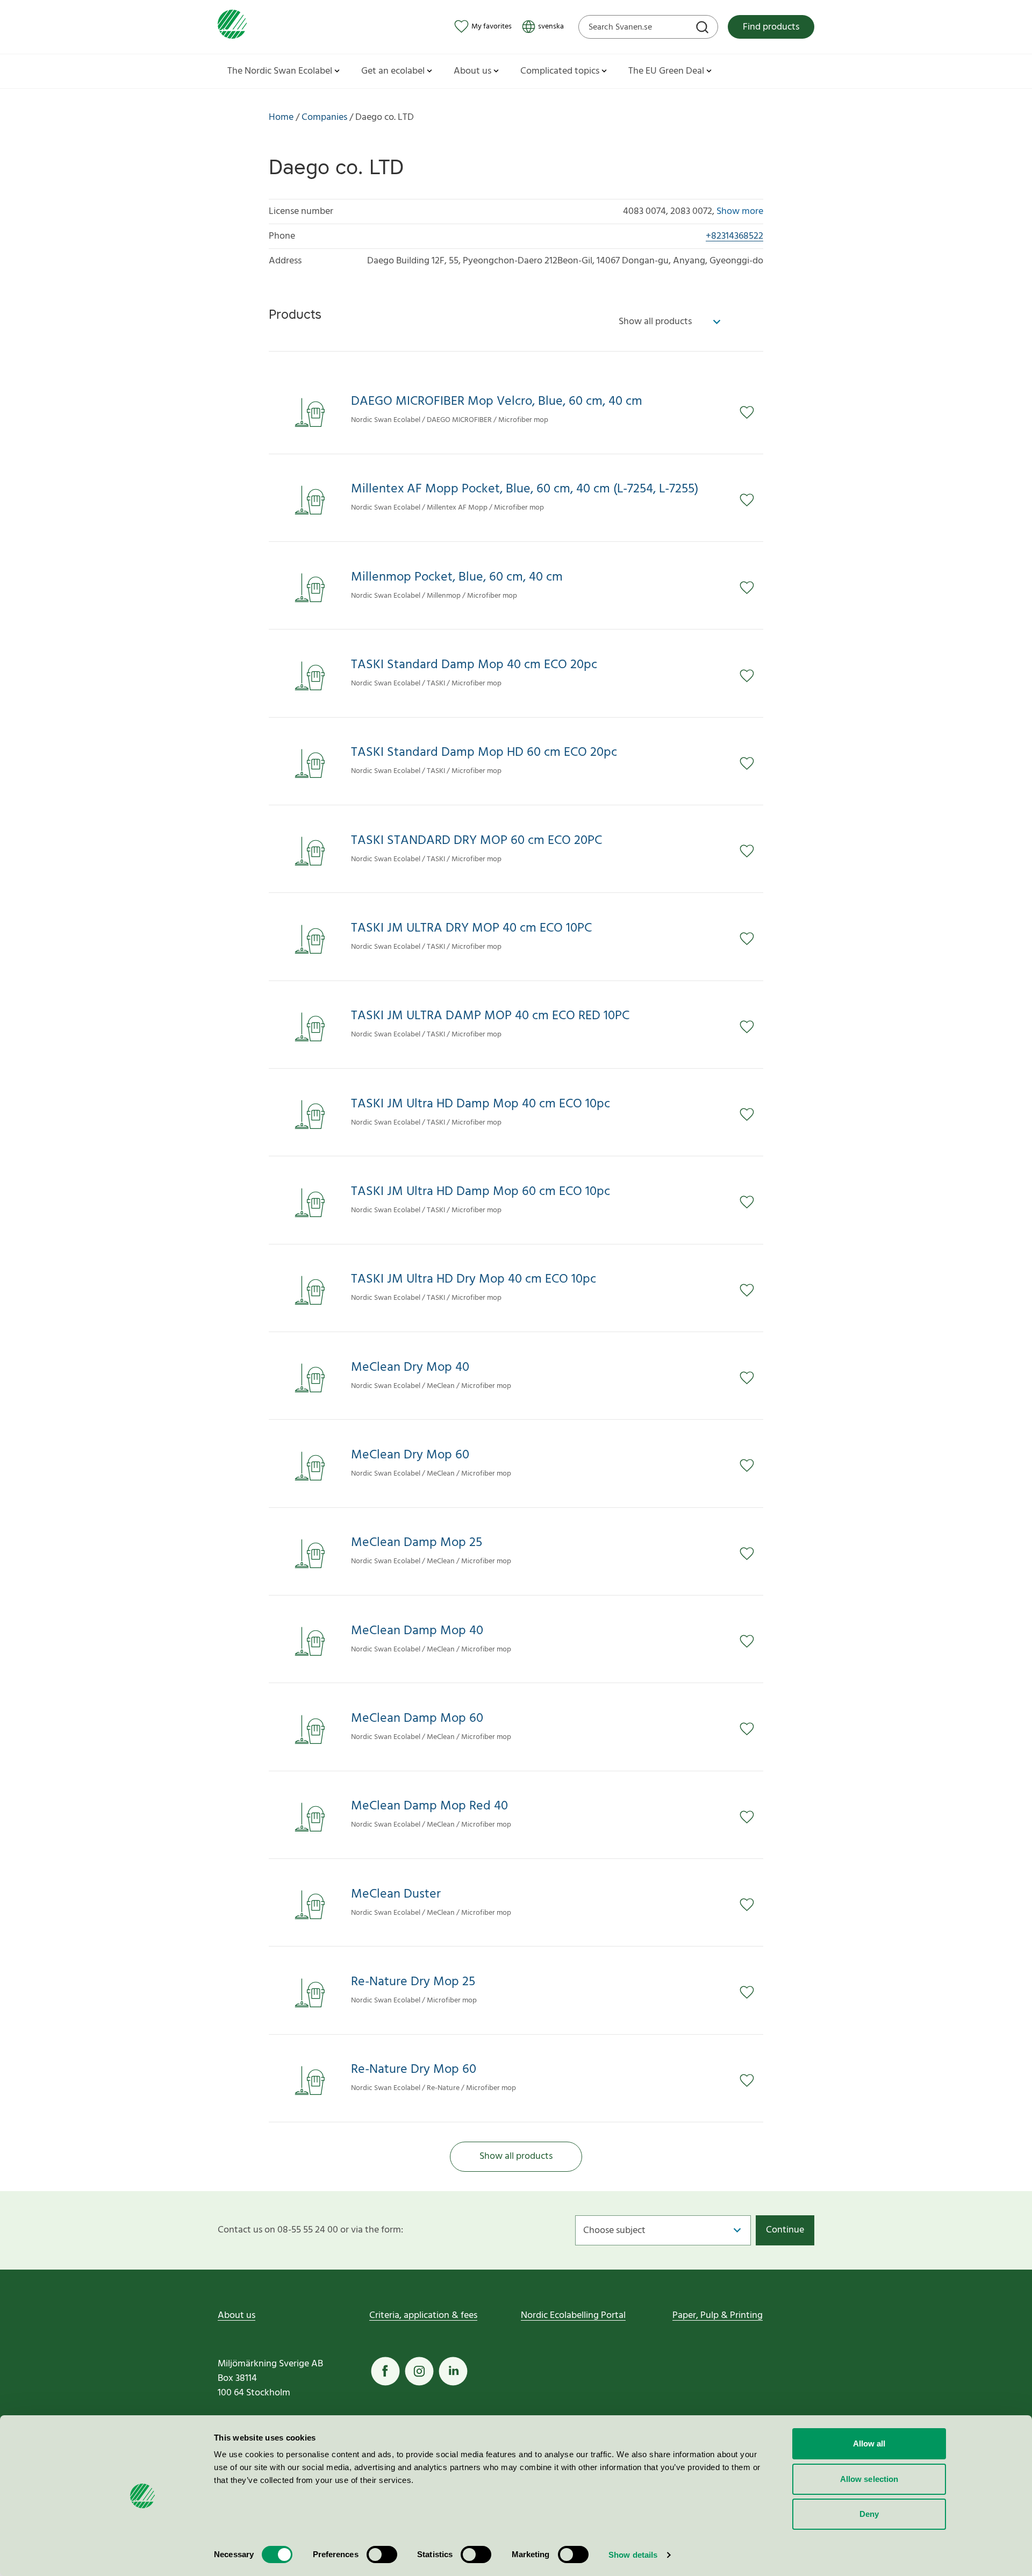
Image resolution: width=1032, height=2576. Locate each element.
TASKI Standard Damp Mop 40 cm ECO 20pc (474, 665)
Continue (785, 2230)
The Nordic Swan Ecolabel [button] (280, 71)
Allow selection (869, 2479)
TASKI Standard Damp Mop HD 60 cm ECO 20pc (484, 753)
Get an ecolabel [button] (393, 71)
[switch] (382, 2554)
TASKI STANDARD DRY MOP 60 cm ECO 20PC (476, 841)
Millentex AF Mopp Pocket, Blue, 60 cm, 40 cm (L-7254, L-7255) (525, 489)
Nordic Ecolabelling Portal (573, 2316)
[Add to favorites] (751, 412)
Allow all (869, 2443)
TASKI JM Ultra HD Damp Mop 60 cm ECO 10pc (481, 1192)
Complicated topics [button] (560, 71)
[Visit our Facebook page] (385, 2371)
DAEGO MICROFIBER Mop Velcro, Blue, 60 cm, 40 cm (497, 402)
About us (236, 2316)
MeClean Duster (396, 1895)
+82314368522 (734, 236)
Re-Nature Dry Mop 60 (414, 2070)
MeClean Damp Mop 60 (417, 1719)
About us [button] (472, 71)
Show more (740, 212)
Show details (633, 2555)
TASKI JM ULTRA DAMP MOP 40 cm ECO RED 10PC (490, 1016)
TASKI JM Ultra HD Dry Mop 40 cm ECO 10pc (474, 1280)
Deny (869, 2514)
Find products (771, 27)
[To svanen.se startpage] (232, 27)
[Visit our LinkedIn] (453, 2371)
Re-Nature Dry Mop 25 (413, 1982)
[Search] (704, 28)
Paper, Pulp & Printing (718, 2316)
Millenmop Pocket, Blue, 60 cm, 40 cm (457, 578)
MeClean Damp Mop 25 (417, 1543)
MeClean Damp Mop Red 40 (429, 1806)
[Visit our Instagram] (419, 2371)
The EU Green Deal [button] (666, 71)
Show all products (516, 2156)
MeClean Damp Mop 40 (417, 1631)
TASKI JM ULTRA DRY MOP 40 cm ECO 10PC (471, 929)
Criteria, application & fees (423, 2316)
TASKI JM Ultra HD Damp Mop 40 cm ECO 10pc (481, 1104)
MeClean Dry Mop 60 (410, 1455)
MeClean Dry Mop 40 (410, 1368)
